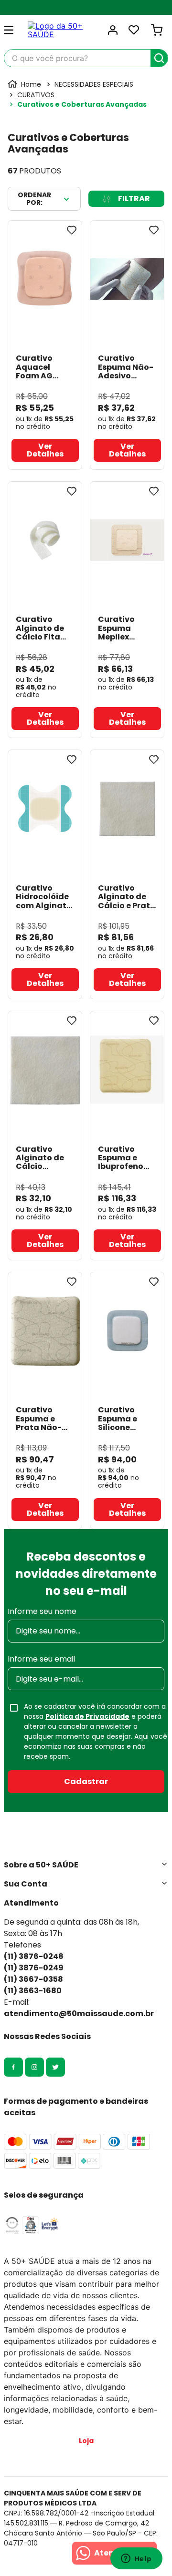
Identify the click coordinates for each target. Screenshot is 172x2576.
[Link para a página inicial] (25, 84)
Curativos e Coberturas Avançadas (82, 104)
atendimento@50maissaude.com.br (79, 2013)
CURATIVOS (36, 95)
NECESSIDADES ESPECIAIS (94, 84)
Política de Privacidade (87, 1716)
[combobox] (86, 58)
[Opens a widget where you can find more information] (136, 2559)
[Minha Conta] (113, 30)
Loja (86, 2441)
